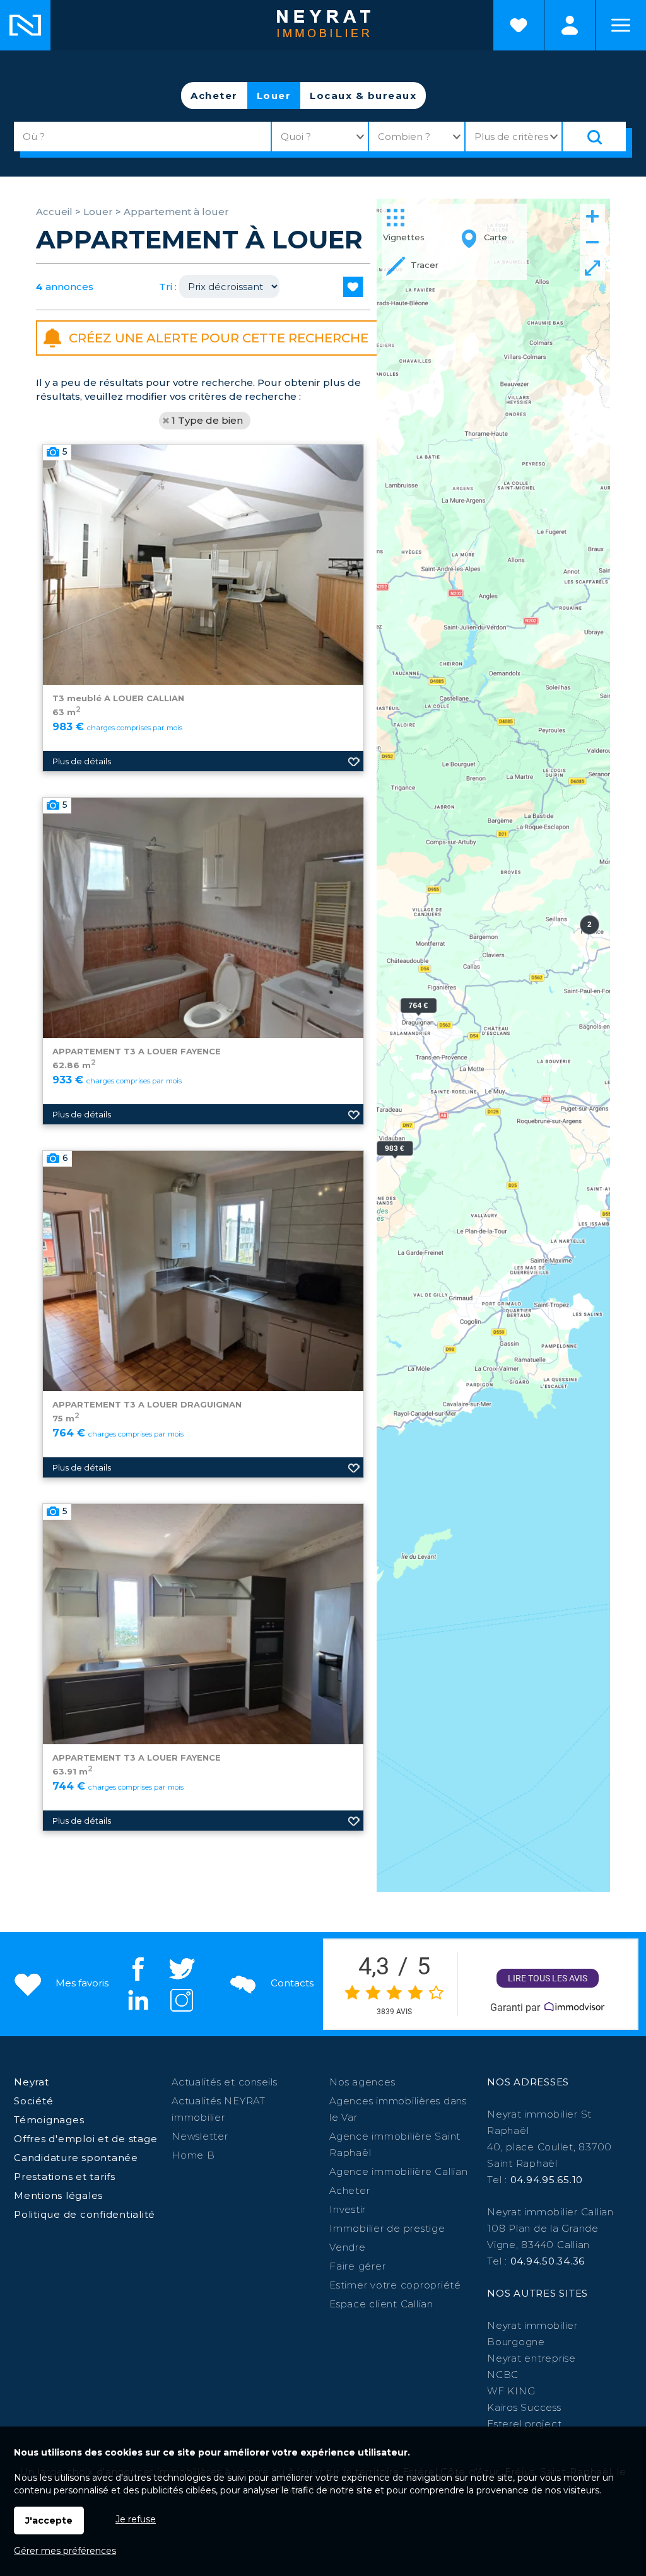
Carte (494, 237)
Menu (621, 25)
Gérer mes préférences (65, 2551)
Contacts (291, 1983)
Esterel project (524, 2424)
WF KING (511, 2391)
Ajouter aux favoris (354, 761)
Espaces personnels (570, 25)
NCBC (503, 2375)
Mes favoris (81, 1983)
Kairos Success (524, 2407)
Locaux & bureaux (363, 96)
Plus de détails (82, 761)
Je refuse (136, 2519)
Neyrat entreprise (531, 2358)
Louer (274, 96)
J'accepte (49, 2521)
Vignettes (404, 237)
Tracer (423, 265)
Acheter (214, 96)
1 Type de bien (207, 420)
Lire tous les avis (548, 1978)
